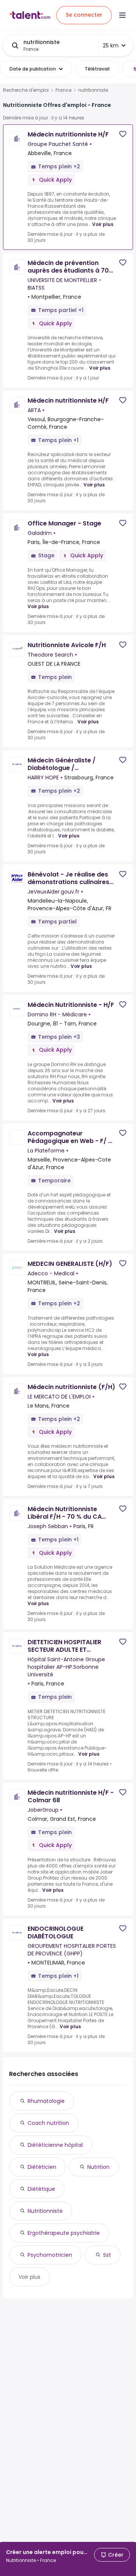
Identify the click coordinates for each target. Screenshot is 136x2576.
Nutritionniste (45, 2211)
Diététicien (42, 2167)
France (63, 90)
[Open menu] (122, 15)
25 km (111, 45)
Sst (107, 2255)
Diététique (41, 2189)
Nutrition (98, 2167)
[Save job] (123, 134)
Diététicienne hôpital (55, 2145)
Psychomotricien (50, 2255)
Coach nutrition (48, 2123)
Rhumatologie (46, 2101)
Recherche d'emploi (26, 90)
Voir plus (103, 224)
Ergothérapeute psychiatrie (64, 2233)
